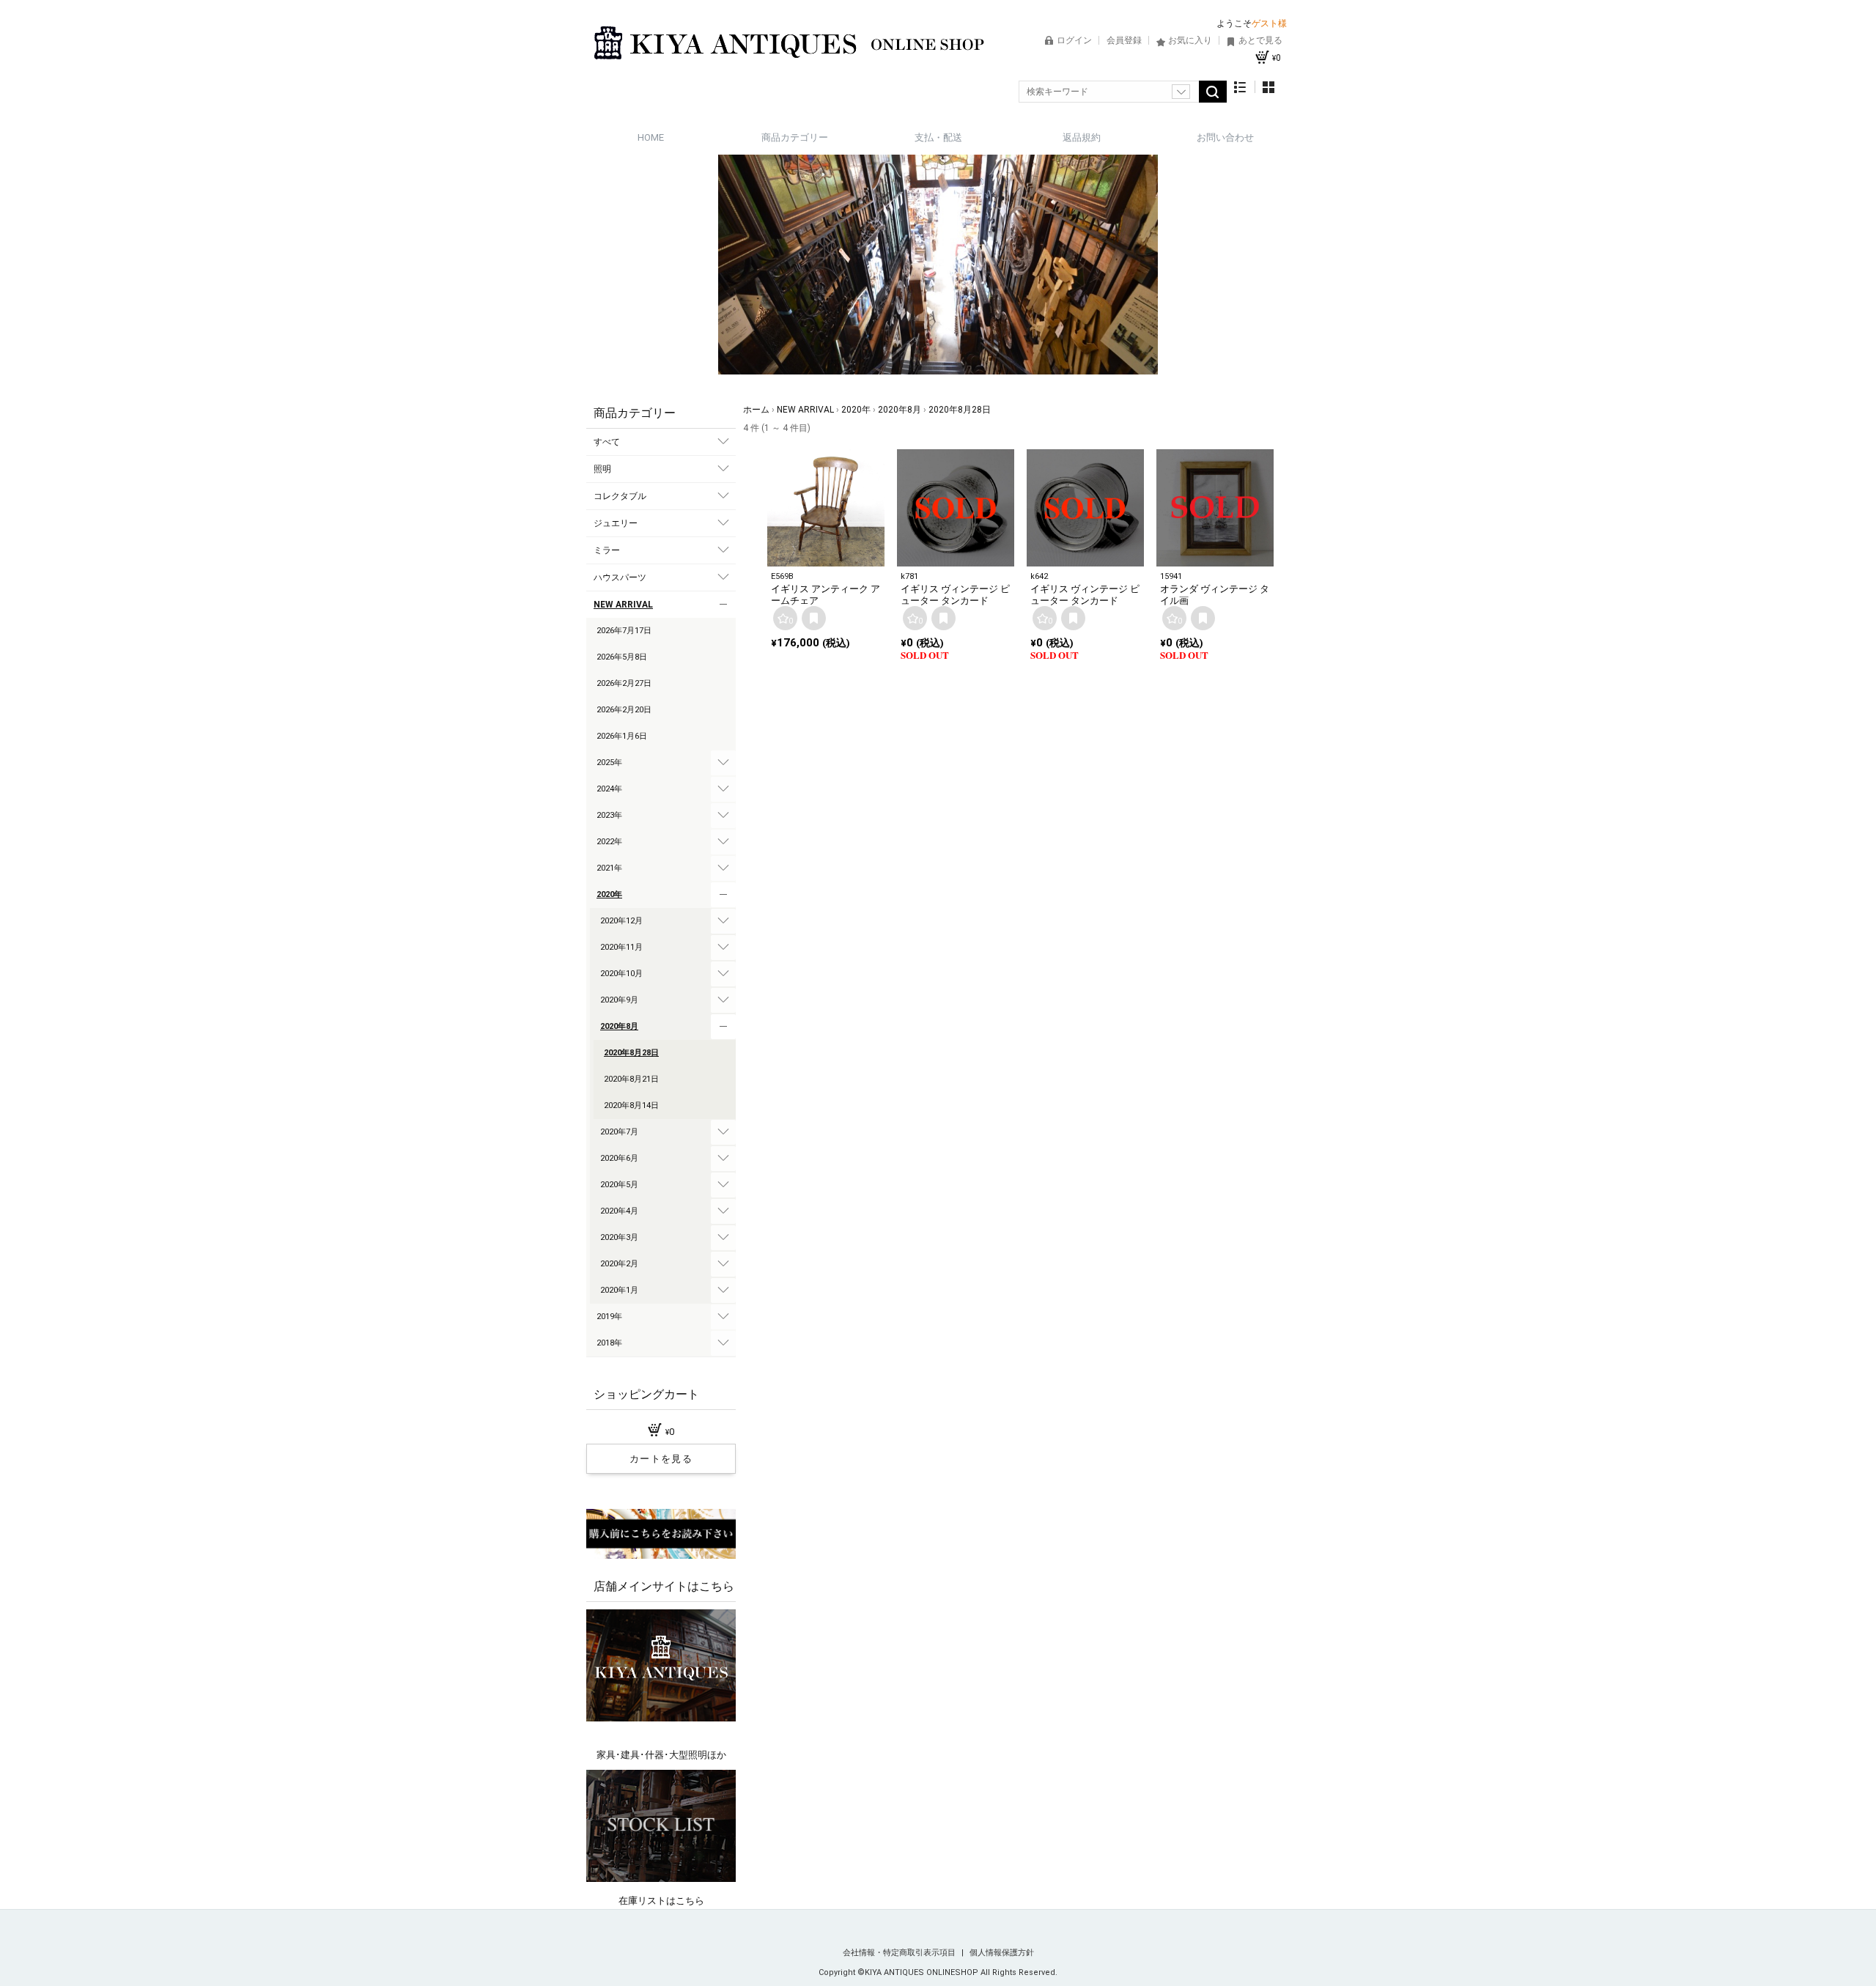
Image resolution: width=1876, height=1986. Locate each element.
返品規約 (1082, 137)
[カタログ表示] (1268, 87)
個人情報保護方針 (1002, 1953)
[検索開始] (1213, 92)
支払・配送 (938, 137)
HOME (651, 137)
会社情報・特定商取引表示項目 (900, 1953)
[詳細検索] (1181, 92)
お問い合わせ (1225, 137)
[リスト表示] (1240, 87)
